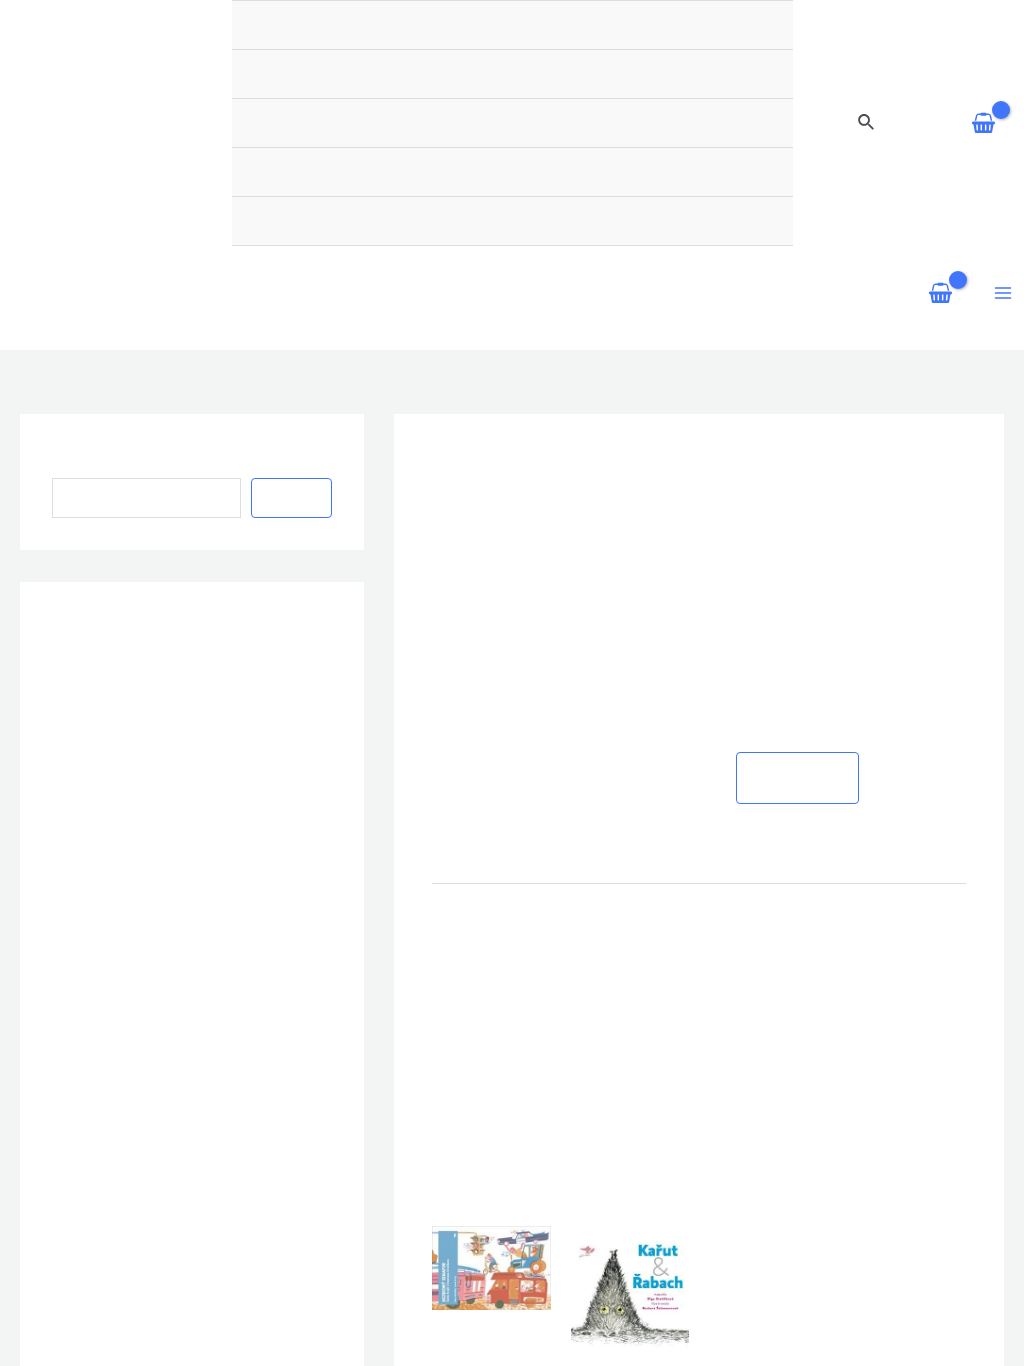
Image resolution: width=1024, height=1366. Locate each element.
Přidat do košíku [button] (485, 1209)
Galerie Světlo (618, 51)
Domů (740, 233)
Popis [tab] (454, 657)
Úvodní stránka (321, 51)
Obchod (729, 51)
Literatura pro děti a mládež (816, 320)
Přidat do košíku (798, 532)
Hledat (75, 215)
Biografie (504, 51)
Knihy (790, 233)
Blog (423, 51)
